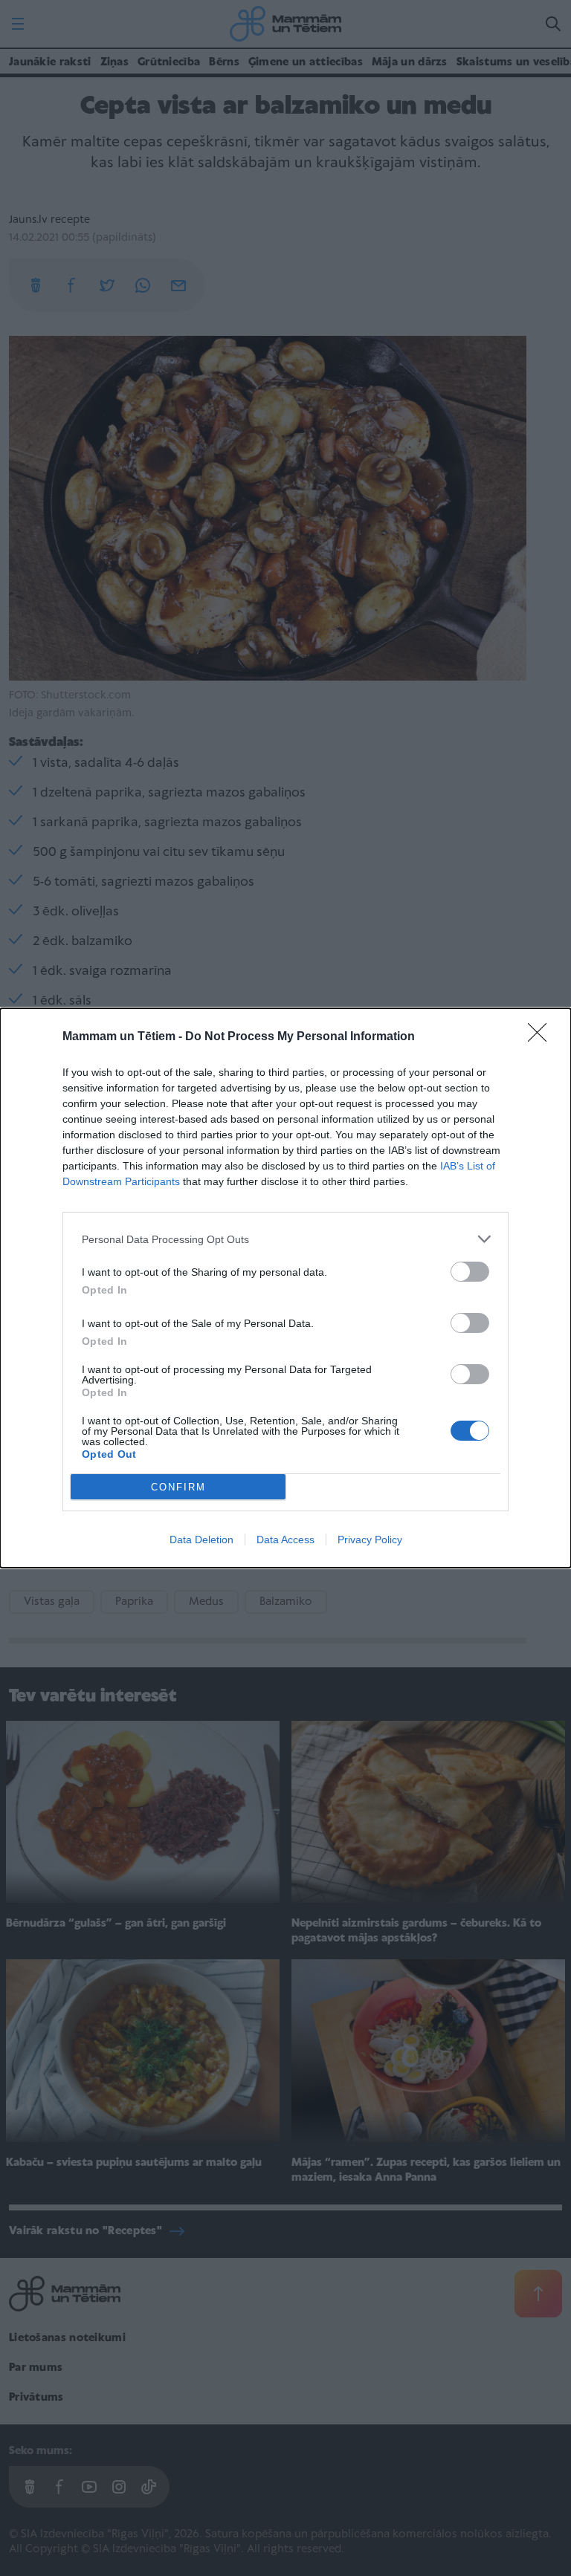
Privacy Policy (370, 1540)
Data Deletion (201, 1540)
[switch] (470, 1272)
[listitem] (285, 1239)
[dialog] (285, 1288)
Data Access (285, 1540)
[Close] (542, 1037)
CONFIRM (178, 1487)
